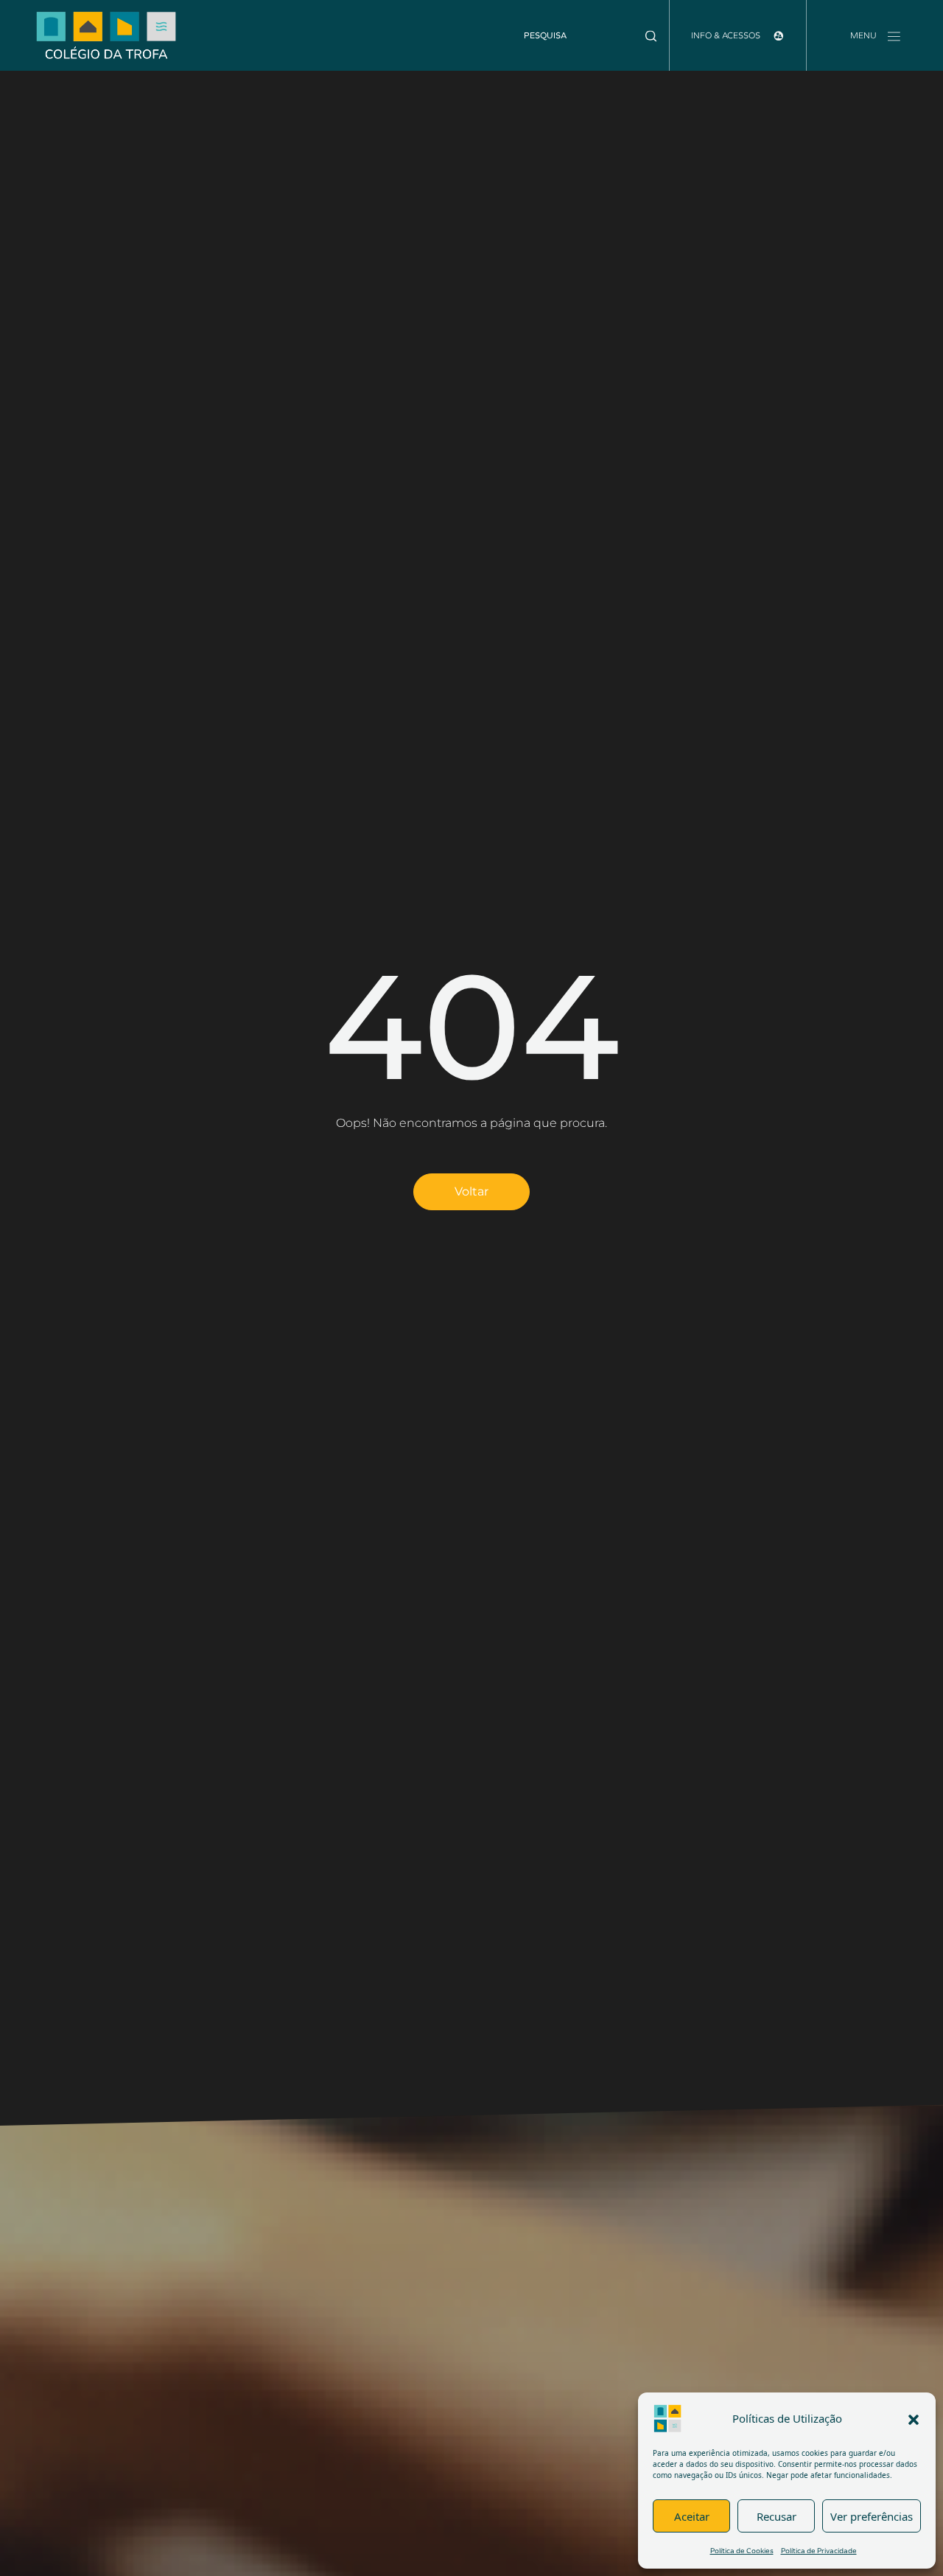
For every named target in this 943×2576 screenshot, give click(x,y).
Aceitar (692, 2516)
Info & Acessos (727, 35)
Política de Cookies (742, 2551)
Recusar (777, 2516)
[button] (914, 2418)
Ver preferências (872, 2516)
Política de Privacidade (819, 2551)
